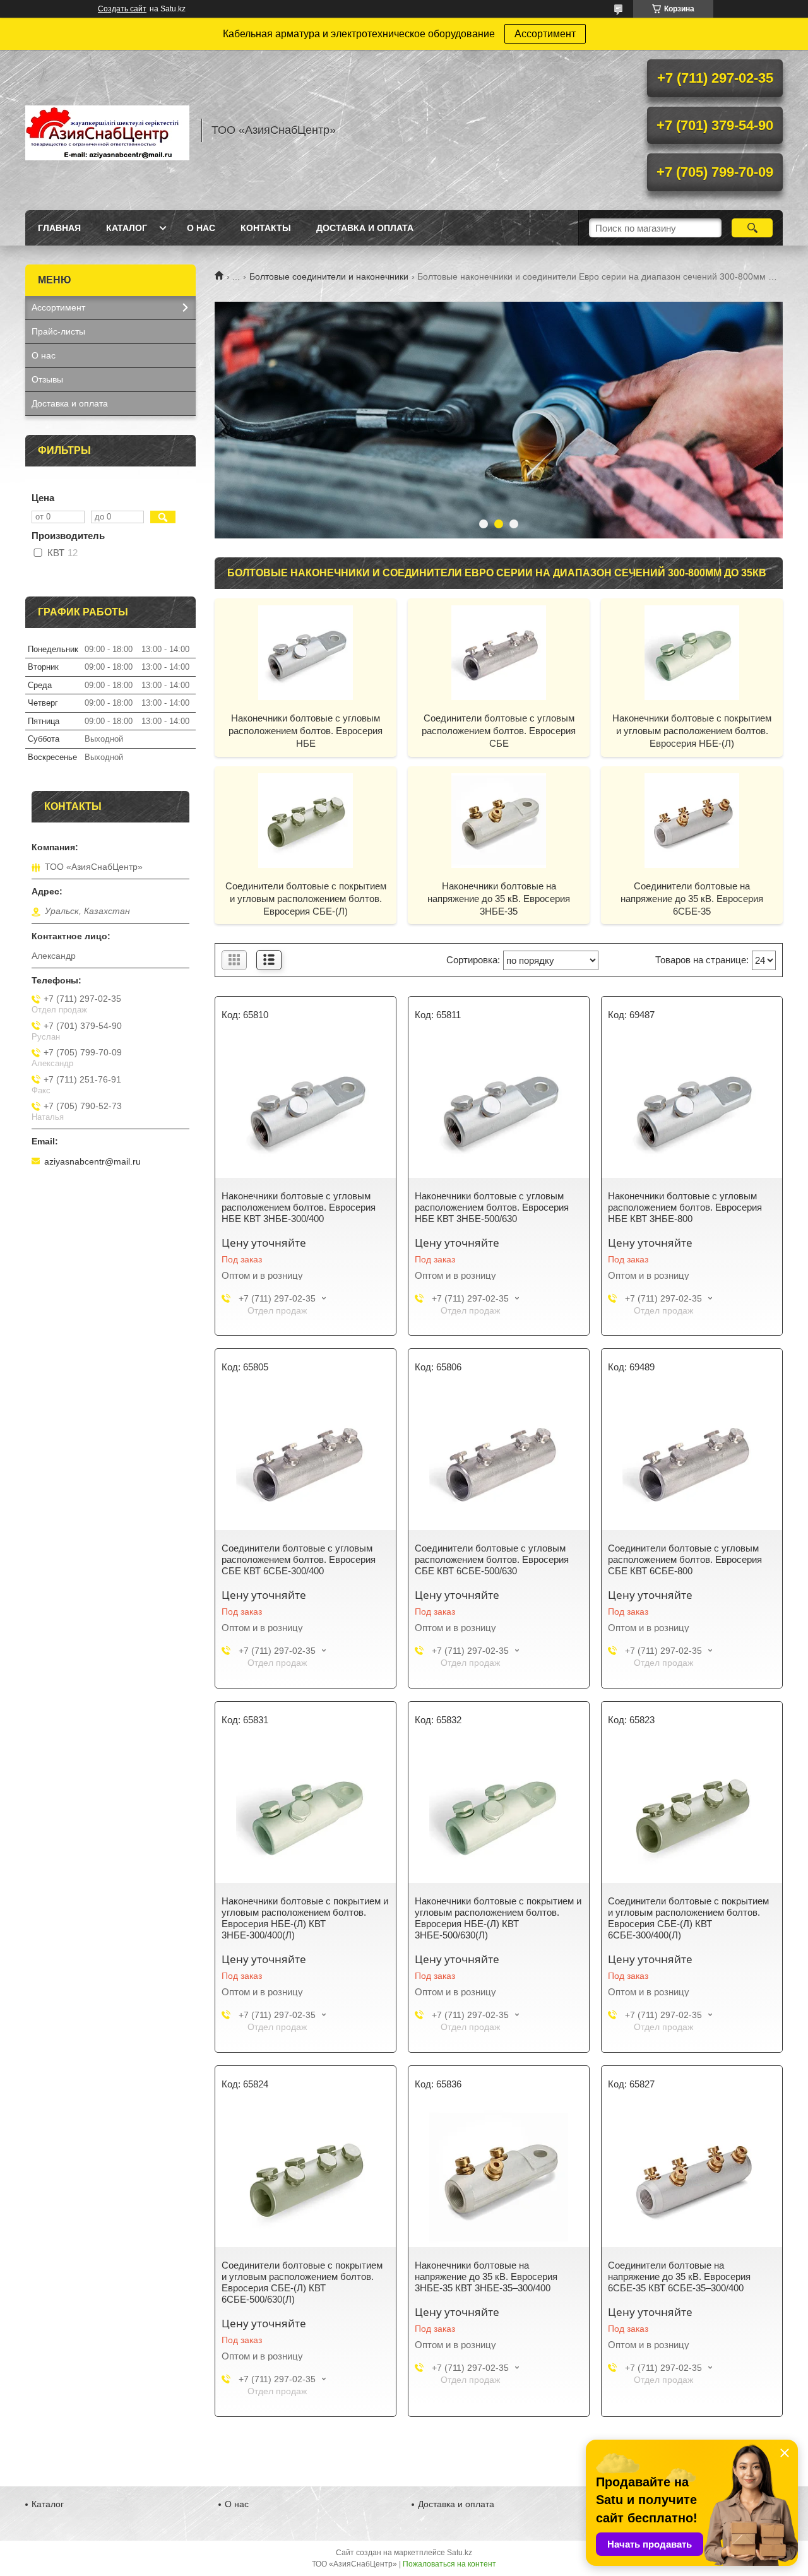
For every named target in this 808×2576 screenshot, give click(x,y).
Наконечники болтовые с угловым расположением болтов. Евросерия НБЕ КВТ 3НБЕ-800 (685, 1207)
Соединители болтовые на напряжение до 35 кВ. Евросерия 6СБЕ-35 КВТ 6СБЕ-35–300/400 (679, 2276)
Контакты (266, 228)
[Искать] (752, 228)
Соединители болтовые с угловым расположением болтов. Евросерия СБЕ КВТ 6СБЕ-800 (685, 1559)
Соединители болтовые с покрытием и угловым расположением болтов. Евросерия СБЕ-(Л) (306, 899)
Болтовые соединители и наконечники (329, 276)
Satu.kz (460, 2553)
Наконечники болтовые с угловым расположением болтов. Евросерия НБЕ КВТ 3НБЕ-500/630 (492, 1207)
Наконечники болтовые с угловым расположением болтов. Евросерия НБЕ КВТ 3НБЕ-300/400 (299, 1207)
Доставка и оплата (365, 228)
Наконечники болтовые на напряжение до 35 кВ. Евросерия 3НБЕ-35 (499, 899)
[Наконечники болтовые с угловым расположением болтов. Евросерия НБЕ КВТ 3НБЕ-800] (692, 1108)
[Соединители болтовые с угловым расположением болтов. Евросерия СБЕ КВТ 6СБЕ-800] (692, 1461)
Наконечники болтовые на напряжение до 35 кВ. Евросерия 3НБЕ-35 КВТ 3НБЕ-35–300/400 (486, 2276)
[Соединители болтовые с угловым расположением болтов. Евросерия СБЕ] (499, 652)
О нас (201, 228)
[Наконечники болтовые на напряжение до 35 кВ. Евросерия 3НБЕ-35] (499, 820)
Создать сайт (122, 9)
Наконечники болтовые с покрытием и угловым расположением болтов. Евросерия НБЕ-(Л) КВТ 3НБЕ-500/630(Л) (498, 1918)
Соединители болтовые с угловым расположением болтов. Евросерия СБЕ (499, 731)
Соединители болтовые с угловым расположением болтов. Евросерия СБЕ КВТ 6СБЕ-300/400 (299, 1559)
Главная (59, 228)
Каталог (127, 228)
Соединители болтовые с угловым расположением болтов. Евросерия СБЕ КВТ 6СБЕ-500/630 (492, 1559)
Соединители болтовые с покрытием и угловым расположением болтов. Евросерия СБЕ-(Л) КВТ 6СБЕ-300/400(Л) (688, 1918)
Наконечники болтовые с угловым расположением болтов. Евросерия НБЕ (306, 731)
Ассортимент (545, 34)
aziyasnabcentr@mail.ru (92, 1161)
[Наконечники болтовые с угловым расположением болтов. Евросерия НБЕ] (306, 652)
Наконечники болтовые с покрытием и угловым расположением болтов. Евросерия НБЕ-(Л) (692, 731)
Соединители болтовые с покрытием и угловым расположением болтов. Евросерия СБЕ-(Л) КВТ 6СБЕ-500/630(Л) (302, 2282)
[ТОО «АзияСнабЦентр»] (107, 130)
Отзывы (47, 379)
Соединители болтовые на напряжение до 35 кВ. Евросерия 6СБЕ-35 (692, 899)
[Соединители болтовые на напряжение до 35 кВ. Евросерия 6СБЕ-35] (692, 820)
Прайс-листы (58, 331)
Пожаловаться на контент (449, 2564)
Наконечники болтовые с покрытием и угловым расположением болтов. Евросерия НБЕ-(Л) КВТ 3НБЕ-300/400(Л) (305, 1918)
